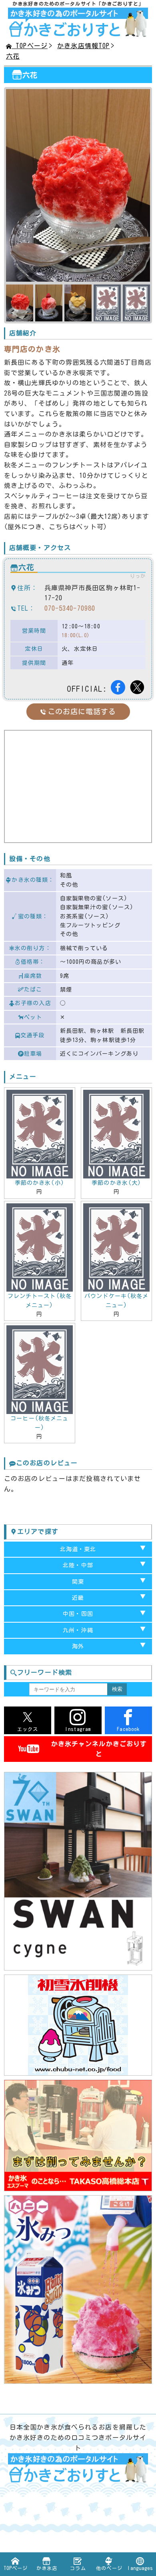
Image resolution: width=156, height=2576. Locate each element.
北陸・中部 (78, 1565)
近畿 (78, 1598)
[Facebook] (119, 689)
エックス (28, 1729)
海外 (78, 1646)
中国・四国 (78, 1614)
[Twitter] (138, 689)
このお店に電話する (82, 711)
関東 (78, 1582)
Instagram (78, 1729)
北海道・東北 (78, 1549)
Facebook (128, 1729)
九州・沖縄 (78, 1630)
